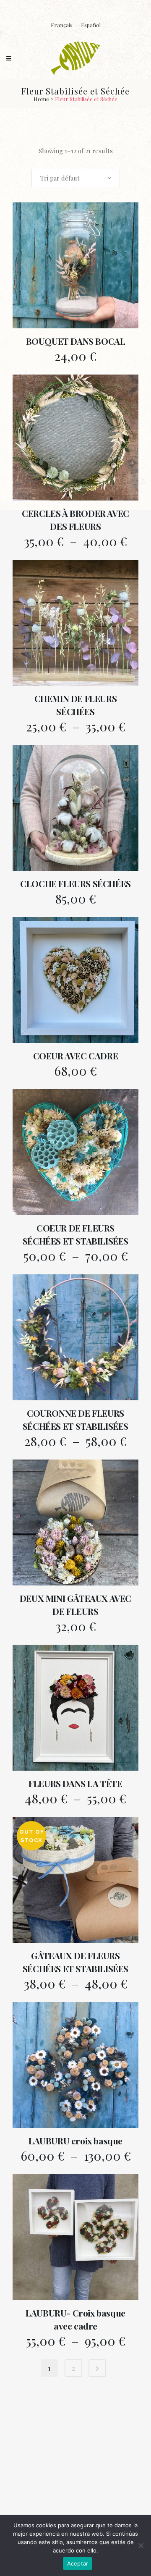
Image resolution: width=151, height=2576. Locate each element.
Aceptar (78, 2563)
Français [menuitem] (62, 25)
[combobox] (76, 178)
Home (41, 99)
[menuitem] (62, 25)
